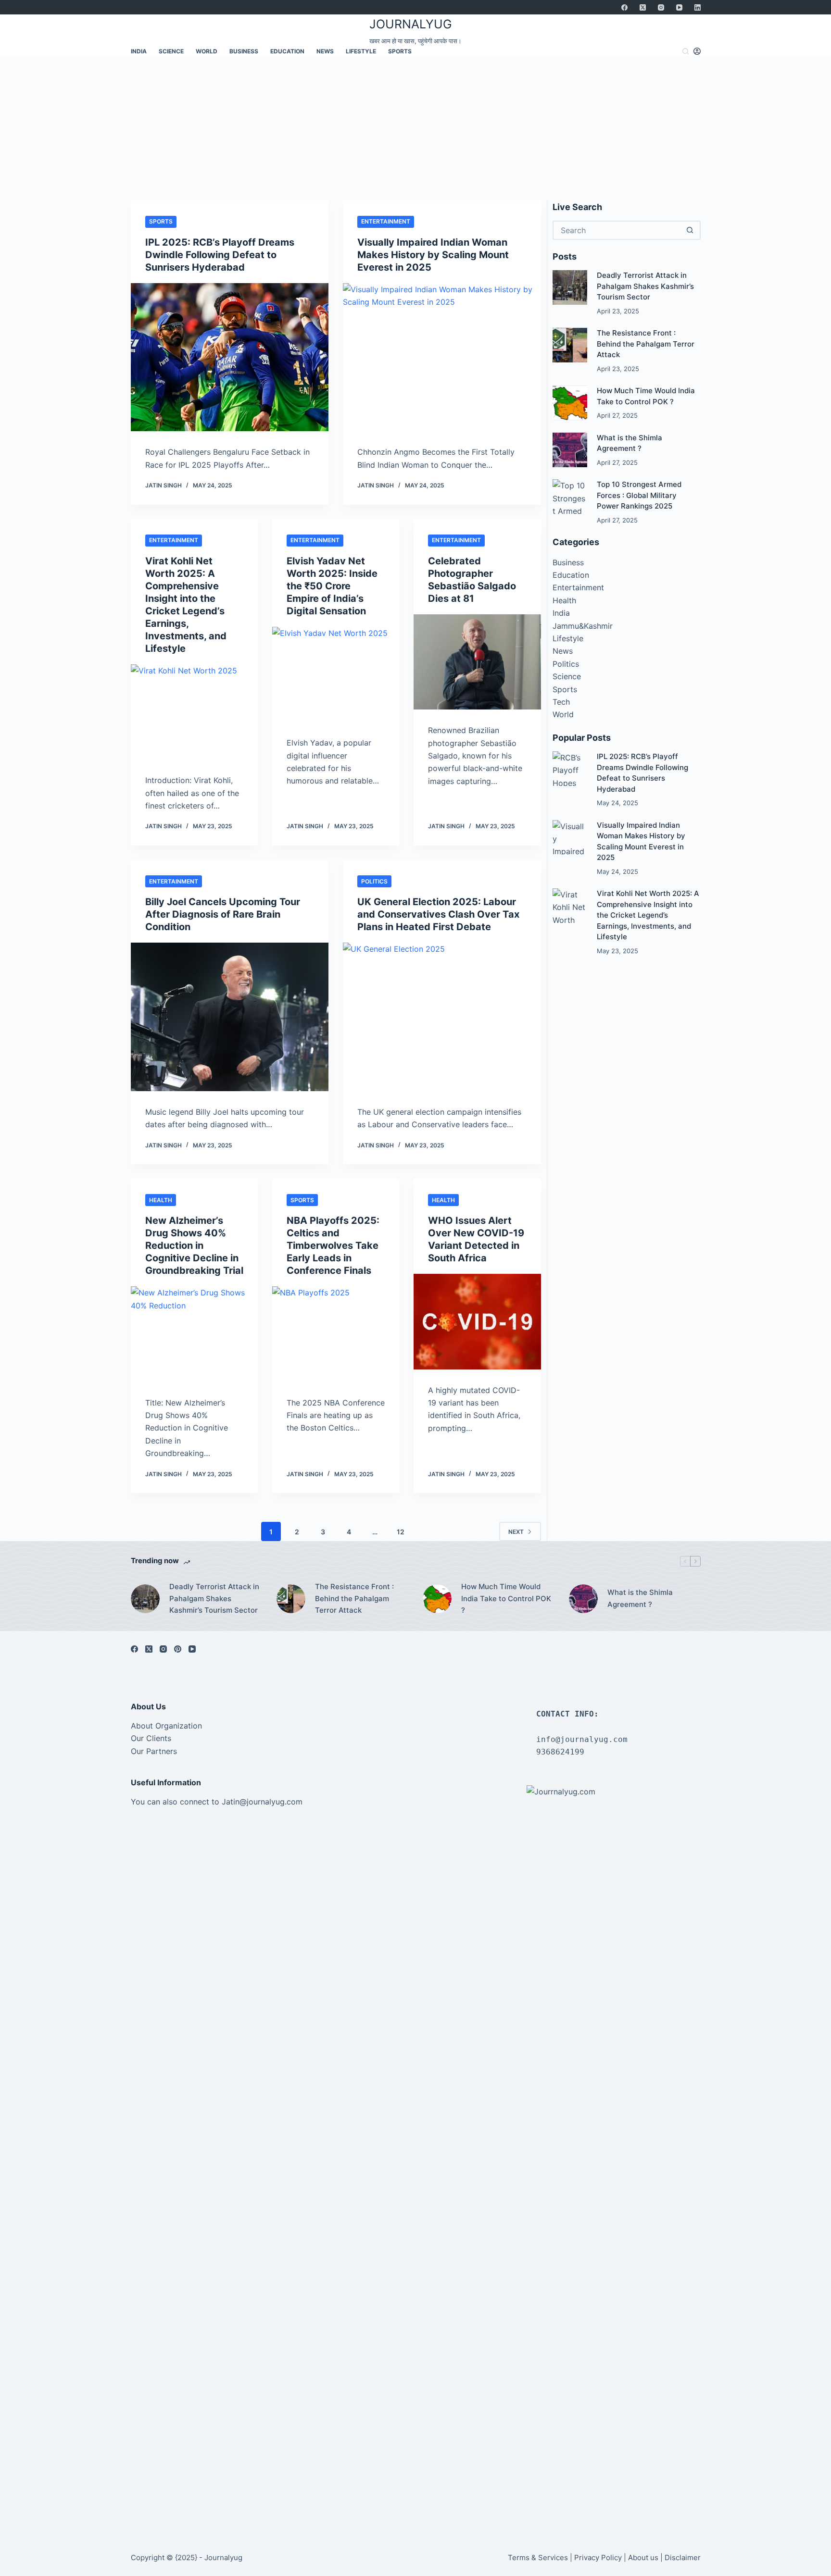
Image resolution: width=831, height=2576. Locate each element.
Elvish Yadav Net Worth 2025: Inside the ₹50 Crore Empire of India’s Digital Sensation (332, 586)
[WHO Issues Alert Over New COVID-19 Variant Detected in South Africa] (477, 1321)
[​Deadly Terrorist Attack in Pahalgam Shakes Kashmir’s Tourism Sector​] (570, 287)
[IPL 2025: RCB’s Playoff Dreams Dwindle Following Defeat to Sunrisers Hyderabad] (230, 357)
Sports (400, 51)
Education (287, 51)
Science (171, 51)
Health (161, 1200)
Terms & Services (538, 2557)
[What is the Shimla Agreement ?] (570, 450)
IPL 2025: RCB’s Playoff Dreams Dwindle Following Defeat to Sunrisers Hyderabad (220, 255)
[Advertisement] (415, 128)
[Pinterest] (178, 1649)
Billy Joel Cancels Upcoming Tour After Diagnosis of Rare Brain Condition (223, 914)
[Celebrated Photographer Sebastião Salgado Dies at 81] (477, 662)
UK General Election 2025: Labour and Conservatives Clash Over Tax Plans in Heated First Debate (438, 914)
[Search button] (690, 230)
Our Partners (154, 1751)
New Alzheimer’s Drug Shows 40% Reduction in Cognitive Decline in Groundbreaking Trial (194, 1245)
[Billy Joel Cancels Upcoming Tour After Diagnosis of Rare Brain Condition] (230, 1017)
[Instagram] (661, 7)
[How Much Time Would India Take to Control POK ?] (570, 403)
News (325, 51)
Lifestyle (361, 51)
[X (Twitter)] (643, 7)
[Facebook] (624, 7)
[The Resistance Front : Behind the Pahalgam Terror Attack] (570, 345)
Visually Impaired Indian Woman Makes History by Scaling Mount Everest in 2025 (433, 255)
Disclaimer (683, 2557)
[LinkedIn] (698, 7)
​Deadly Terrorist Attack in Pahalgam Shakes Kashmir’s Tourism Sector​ (645, 286)
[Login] (697, 51)
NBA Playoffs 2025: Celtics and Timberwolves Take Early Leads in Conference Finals (333, 1245)
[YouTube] (679, 7)
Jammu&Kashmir (583, 626)
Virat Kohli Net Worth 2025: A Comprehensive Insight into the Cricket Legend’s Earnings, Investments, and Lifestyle (648, 915)
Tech (561, 702)
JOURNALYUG (411, 24)
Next (516, 1532)
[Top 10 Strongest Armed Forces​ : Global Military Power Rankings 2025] (570, 497)
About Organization (166, 1726)
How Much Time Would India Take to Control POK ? (506, 1599)
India (139, 51)
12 (401, 1532)
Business (244, 51)
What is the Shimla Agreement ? (640, 1598)
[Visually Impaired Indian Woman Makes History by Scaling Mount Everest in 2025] (442, 357)
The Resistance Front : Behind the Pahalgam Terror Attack (646, 344)
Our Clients (151, 1738)
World (207, 51)
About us (643, 2557)
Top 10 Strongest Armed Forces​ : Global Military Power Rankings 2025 (639, 495)
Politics (374, 881)
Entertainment (386, 221)
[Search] (686, 51)
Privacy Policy (598, 2557)
